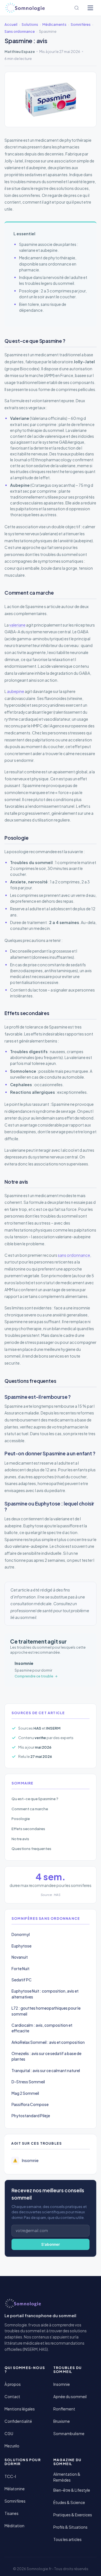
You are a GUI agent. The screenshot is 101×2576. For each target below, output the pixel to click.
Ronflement (64, 2409)
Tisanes (12, 2513)
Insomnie (62, 2384)
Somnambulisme (69, 2434)
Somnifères (15, 2501)
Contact (12, 2397)
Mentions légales (20, 2409)
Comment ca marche (30, 1809)
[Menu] (90, 8)
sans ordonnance (74, 1255)
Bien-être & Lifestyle (72, 2490)
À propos (13, 2384)
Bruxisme (62, 2421)
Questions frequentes (31, 1848)
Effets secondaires (28, 1829)
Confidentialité (18, 2421)
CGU (9, 2434)
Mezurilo (12, 2446)
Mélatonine (15, 2489)
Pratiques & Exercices (73, 2515)
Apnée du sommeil (70, 2397)
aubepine (16, 691)
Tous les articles (67, 2539)
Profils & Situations (70, 2527)
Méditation (14, 2526)
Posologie (21, 1818)
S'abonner (50, 2244)
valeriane (17, 625)
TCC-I (10, 2476)
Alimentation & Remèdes (67, 2477)
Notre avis (20, 1839)
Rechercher (77, 8)
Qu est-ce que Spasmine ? (35, 1799)
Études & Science (69, 2502)
